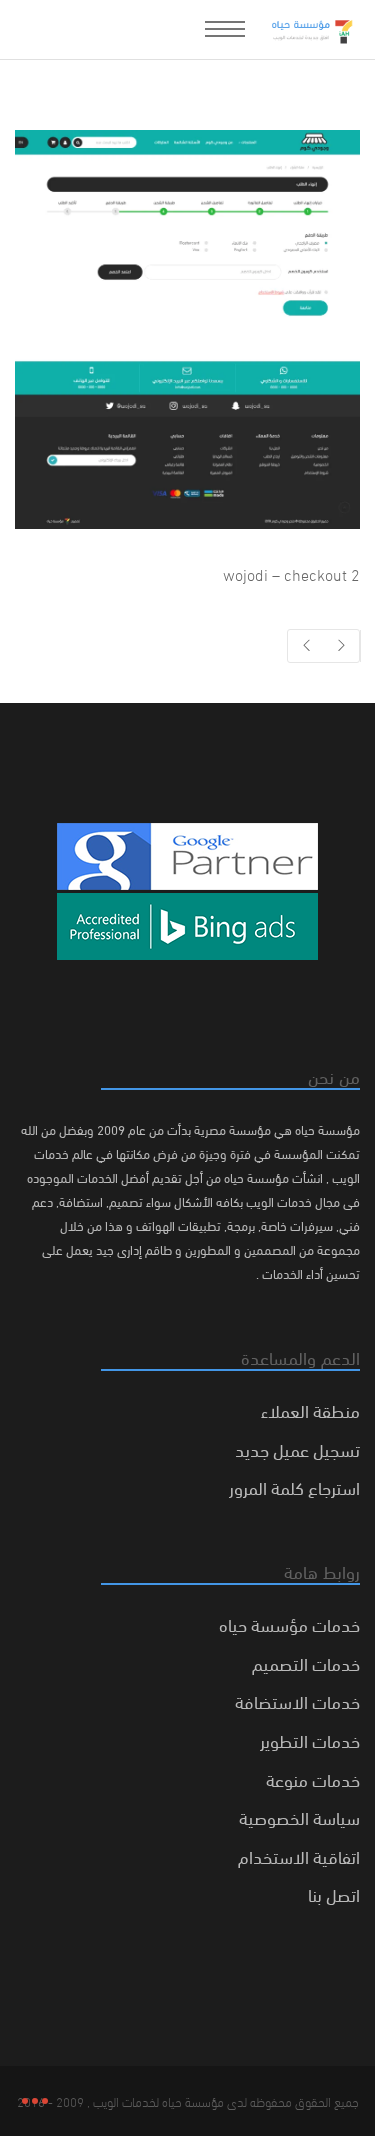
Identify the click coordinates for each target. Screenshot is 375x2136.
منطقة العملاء (310, 1409)
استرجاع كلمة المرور (294, 1486)
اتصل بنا (334, 1893)
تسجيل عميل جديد (297, 1448)
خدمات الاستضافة (297, 1700)
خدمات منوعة (313, 1778)
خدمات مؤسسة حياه (289, 1623)
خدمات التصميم (306, 1662)
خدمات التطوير (310, 1739)
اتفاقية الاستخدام (299, 1855)
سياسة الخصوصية (299, 1816)
